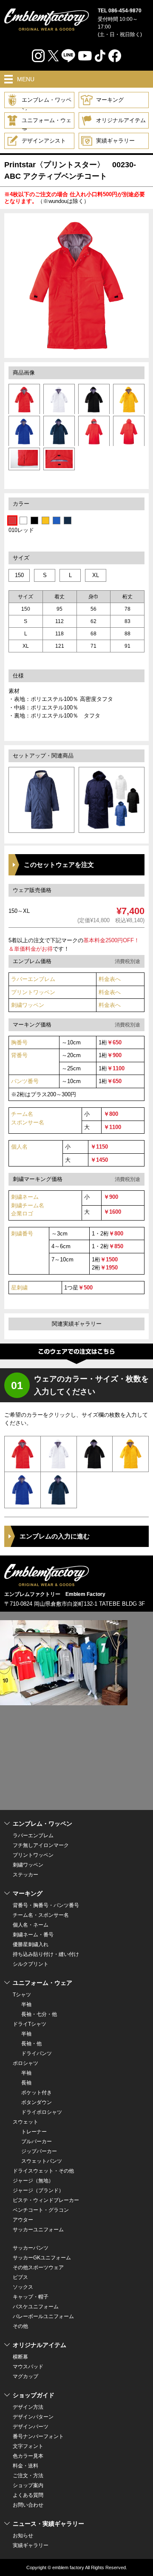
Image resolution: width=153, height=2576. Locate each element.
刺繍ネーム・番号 (33, 1935)
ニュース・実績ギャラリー (48, 2524)
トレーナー (34, 2132)
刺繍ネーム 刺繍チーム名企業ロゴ (28, 1205)
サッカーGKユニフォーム (42, 2258)
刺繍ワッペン (28, 1005)
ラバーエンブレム (33, 979)
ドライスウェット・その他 (43, 2171)
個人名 (19, 1147)
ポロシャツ (25, 2063)
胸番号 (19, 1042)
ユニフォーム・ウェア (47, 123)
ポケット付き (37, 2093)
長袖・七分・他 (39, 2014)
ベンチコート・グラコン (41, 2210)
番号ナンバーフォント (38, 2436)
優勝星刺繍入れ (31, 1944)
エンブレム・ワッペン (47, 102)
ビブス (20, 2277)
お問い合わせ (28, 2505)
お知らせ (23, 2536)
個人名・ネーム (31, 1925)
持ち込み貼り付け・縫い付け (46, 1954)
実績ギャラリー (115, 141)
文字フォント (28, 2446)
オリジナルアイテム (121, 120)
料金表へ (110, 979)
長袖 (26, 2083)
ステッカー (25, 1875)
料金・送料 (25, 2466)
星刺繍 (19, 1288)
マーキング (110, 100)
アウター (23, 2220)
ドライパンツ (37, 2053)
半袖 (26, 2004)
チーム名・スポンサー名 (41, 1915)
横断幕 (20, 2357)
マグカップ (25, 2376)
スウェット (25, 2122)
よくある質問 (28, 2495)
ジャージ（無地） (33, 2181)
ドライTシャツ (30, 2024)
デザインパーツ (31, 2427)
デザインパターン (33, 2417)
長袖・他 (31, 2044)
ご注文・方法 (28, 2476)
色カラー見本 (28, 2456)
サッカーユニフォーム (38, 2230)
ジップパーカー (39, 2151)
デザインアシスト (44, 141)
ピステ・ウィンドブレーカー (46, 2200)
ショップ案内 (28, 2485)
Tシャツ (22, 1995)
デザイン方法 (28, 2407)
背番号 (19, 1055)
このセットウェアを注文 (59, 865)
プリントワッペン (33, 992)
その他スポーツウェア (38, 2267)
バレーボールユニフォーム (43, 2316)
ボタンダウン (37, 2102)
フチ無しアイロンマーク (41, 1845)
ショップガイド (34, 2395)
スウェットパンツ (42, 2161)
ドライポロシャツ (42, 2112)
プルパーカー (37, 2141)
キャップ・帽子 (31, 2297)
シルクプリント (31, 1964)
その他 (20, 2326)
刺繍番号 (22, 1234)
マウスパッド (28, 2367)
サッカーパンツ (31, 2248)
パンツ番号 (25, 1081)
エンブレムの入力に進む (55, 1536)
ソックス (23, 2287)
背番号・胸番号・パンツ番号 (46, 1905)
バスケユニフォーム (36, 2307)
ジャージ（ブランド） (38, 2190)
